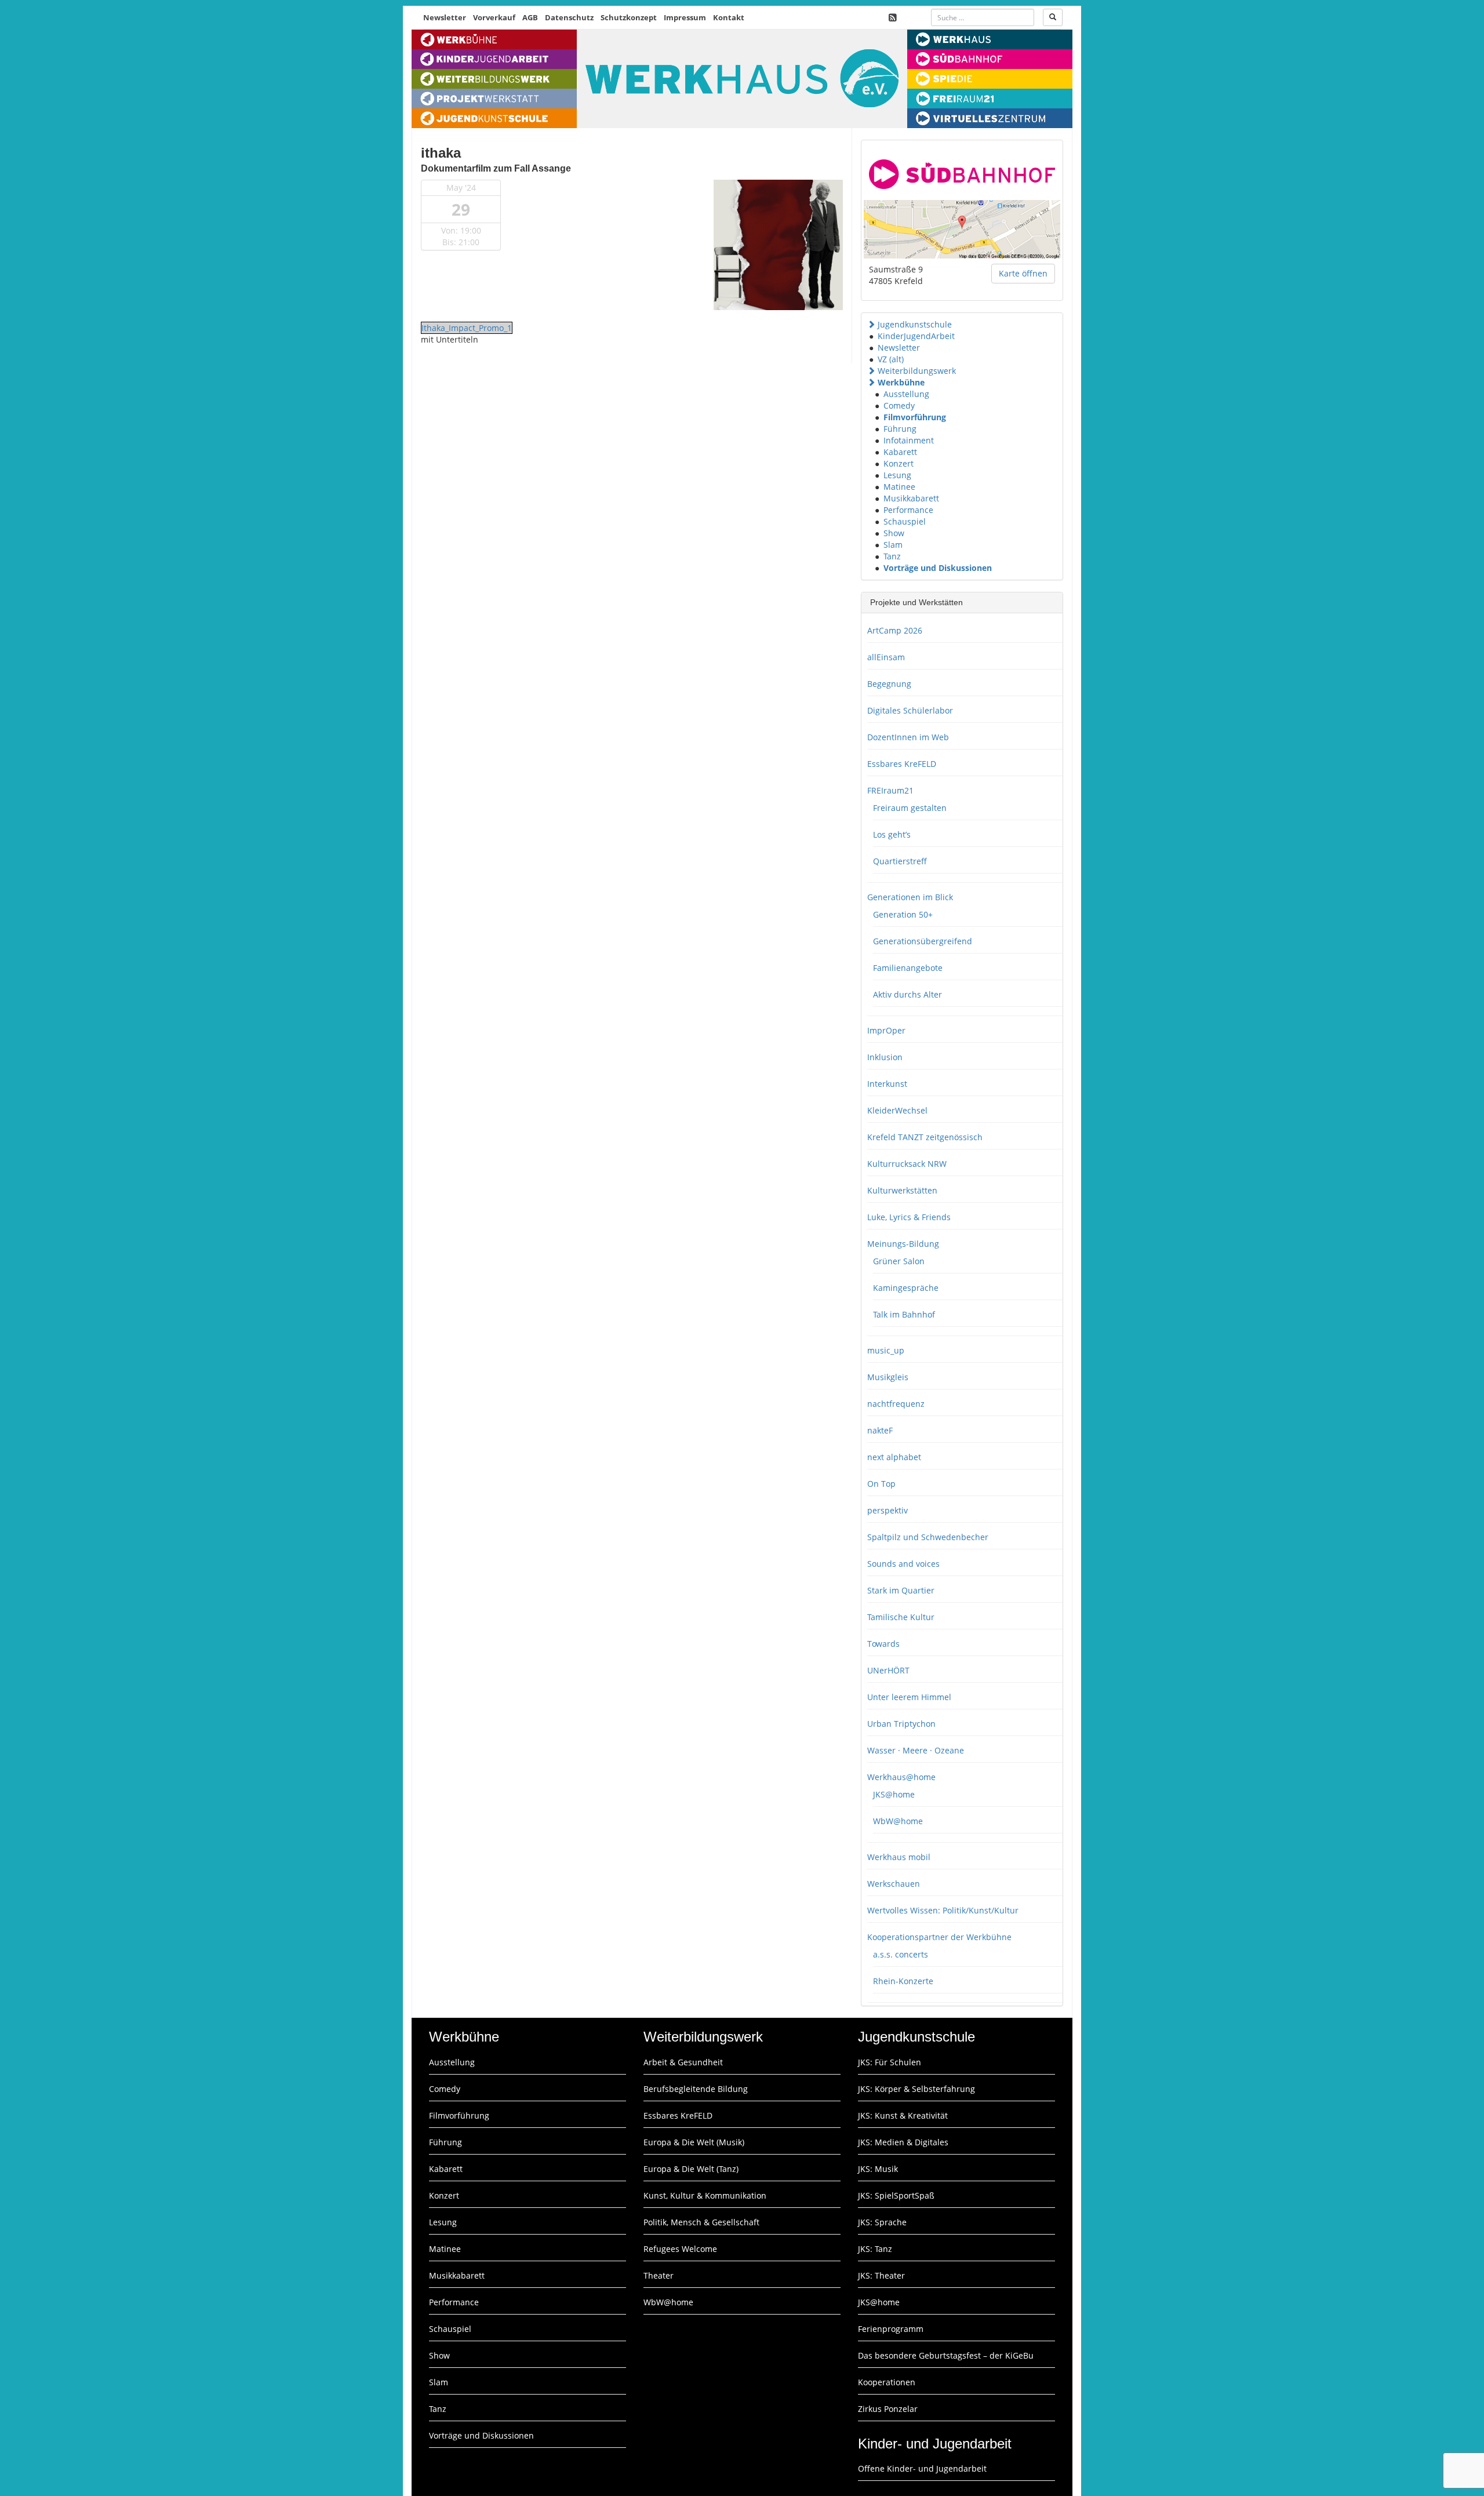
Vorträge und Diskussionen (938, 568)
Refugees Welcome (680, 2249)
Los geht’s (892, 834)
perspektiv (888, 1510)
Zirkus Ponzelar (888, 2409)
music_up (886, 1350)
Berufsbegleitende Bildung (696, 2089)
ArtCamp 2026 (895, 630)
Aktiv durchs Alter (908, 994)
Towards (883, 1644)
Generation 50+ (903, 914)
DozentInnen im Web (908, 737)
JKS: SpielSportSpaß (896, 2195)
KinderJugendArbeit (916, 336)
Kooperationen (887, 2382)
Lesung (897, 475)
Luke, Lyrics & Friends (909, 1217)
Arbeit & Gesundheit (683, 2062)
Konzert (899, 463)
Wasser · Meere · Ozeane (916, 1750)
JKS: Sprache (882, 2222)
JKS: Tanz (875, 2249)
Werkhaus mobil (899, 1857)
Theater (659, 2275)
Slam (893, 545)
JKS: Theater (881, 2275)
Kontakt (729, 17)
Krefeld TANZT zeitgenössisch (925, 1137)
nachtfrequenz (896, 1404)
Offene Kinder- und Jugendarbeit (922, 2468)
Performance (908, 510)
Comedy (899, 405)
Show (894, 533)
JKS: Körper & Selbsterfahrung (916, 2089)
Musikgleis (888, 1377)
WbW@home (898, 1821)
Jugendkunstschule (915, 324)
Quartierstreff (900, 861)
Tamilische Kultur (901, 1617)
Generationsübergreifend (923, 941)
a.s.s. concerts (901, 1954)
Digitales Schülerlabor (910, 710)
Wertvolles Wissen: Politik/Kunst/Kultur (943, 1910)
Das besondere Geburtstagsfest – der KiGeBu (946, 2355)
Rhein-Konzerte (903, 1981)
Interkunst (887, 1084)
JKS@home (894, 1794)
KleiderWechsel (897, 1110)
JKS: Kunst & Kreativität (903, 2115)
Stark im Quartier (901, 1590)
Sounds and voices (903, 1564)
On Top (881, 1484)
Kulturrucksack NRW (907, 1164)
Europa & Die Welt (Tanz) (691, 2169)
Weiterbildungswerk (917, 371)
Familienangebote (908, 968)
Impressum (685, 17)
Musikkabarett (911, 498)
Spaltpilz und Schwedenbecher (928, 1537)
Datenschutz (569, 17)
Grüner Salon (899, 1261)
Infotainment (909, 440)
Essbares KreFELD (902, 764)
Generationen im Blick (910, 897)
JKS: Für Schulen (890, 2062)
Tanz (892, 556)
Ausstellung (906, 394)
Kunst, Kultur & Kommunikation (705, 2195)
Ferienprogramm (891, 2329)
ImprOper (886, 1030)
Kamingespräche (906, 1288)
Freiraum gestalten (910, 808)
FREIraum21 (890, 790)
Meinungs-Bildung (903, 1244)
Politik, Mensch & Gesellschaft (701, 2222)
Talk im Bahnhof (904, 1314)
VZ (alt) (891, 359)
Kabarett (900, 452)
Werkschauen (894, 1884)
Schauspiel (905, 521)
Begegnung (889, 684)
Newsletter (445, 17)
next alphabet (894, 1457)
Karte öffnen (1023, 273)
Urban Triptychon (901, 1724)
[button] (871, 324)
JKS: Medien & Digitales (903, 2142)
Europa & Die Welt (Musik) (694, 2142)
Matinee (899, 487)
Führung (900, 429)
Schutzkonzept (629, 17)
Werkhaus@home (901, 1777)
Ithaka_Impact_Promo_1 (467, 328)
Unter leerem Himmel (909, 1697)
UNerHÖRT (888, 1670)
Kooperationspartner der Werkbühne (939, 1937)
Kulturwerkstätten (902, 1190)
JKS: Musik (878, 2169)
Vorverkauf (494, 17)
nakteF (880, 1430)
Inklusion (885, 1057)
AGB (530, 17)
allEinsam (886, 657)
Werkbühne (901, 382)
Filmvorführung (915, 417)
